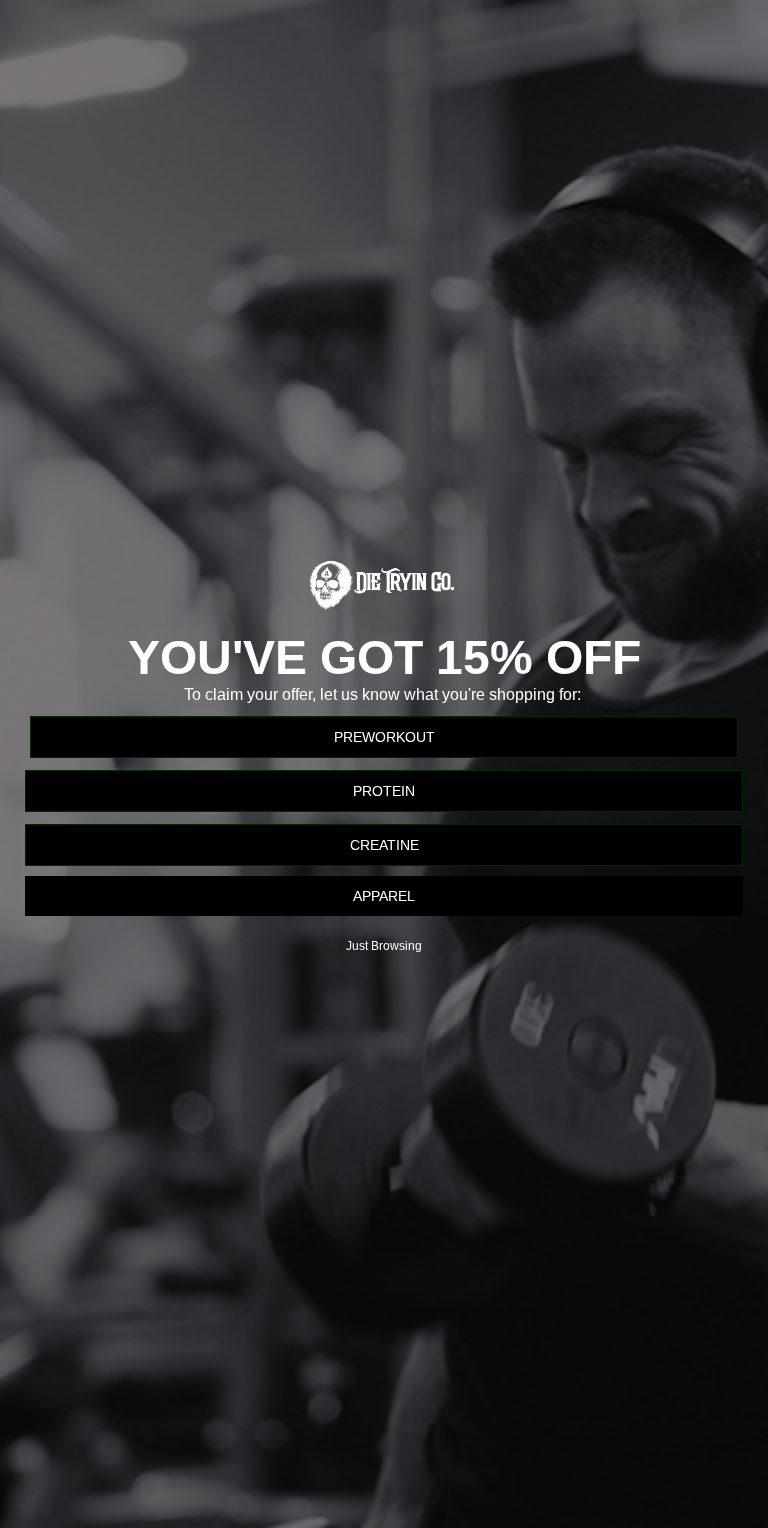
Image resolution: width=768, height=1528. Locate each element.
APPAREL (384, 896)
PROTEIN (384, 791)
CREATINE (384, 845)
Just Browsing (384, 946)
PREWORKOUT (384, 737)
